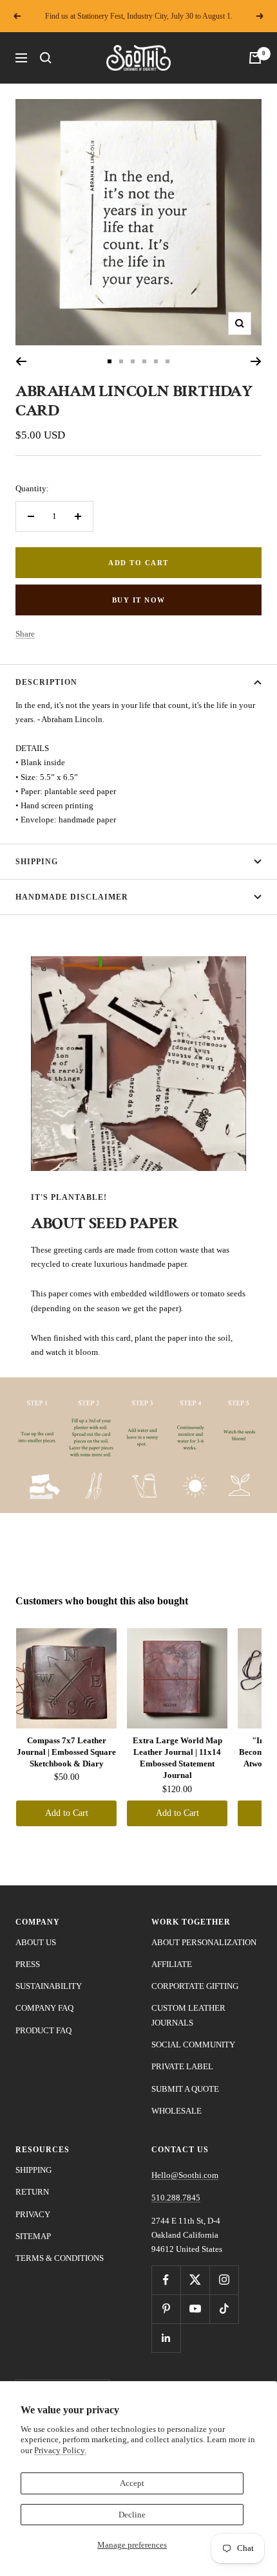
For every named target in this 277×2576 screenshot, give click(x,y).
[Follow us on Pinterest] (166, 2309)
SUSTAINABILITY (49, 1986)
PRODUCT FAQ (43, 2030)
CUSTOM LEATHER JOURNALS (188, 2015)
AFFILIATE (172, 1964)
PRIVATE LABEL (182, 2066)
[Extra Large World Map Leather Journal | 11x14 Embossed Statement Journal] (177, 1678)
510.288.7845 (176, 2198)
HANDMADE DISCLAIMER (72, 897)
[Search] (46, 58)
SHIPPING (37, 862)
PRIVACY (33, 2214)
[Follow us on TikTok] (224, 2309)
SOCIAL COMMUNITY (193, 2045)
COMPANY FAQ (44, 2008)
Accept (132, 2483)
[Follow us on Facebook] (166, 2280)
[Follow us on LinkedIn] (166, 2338)
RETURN (32, 2192)
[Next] (256, 361)
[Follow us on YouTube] (195, 2309)
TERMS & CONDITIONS (60, 2258)
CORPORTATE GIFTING (195, 1986)
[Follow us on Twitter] (195, 2280)
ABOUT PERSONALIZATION (204, 1942)
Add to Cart (67, 1813)
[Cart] (255, 58)
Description (46, 682)
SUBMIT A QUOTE (185, 2089)
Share (25, 634)
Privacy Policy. (60, 2450)
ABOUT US (36, 1942)
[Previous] (21, 361)
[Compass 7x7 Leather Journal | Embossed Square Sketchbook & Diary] (66, 1678)
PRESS (28, 1964)
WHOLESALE (177, 2111)
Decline (132, 2515)
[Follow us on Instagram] (224, 2280)
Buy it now (139, 600)
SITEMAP (33, 2236)
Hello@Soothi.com (185, 2175)
